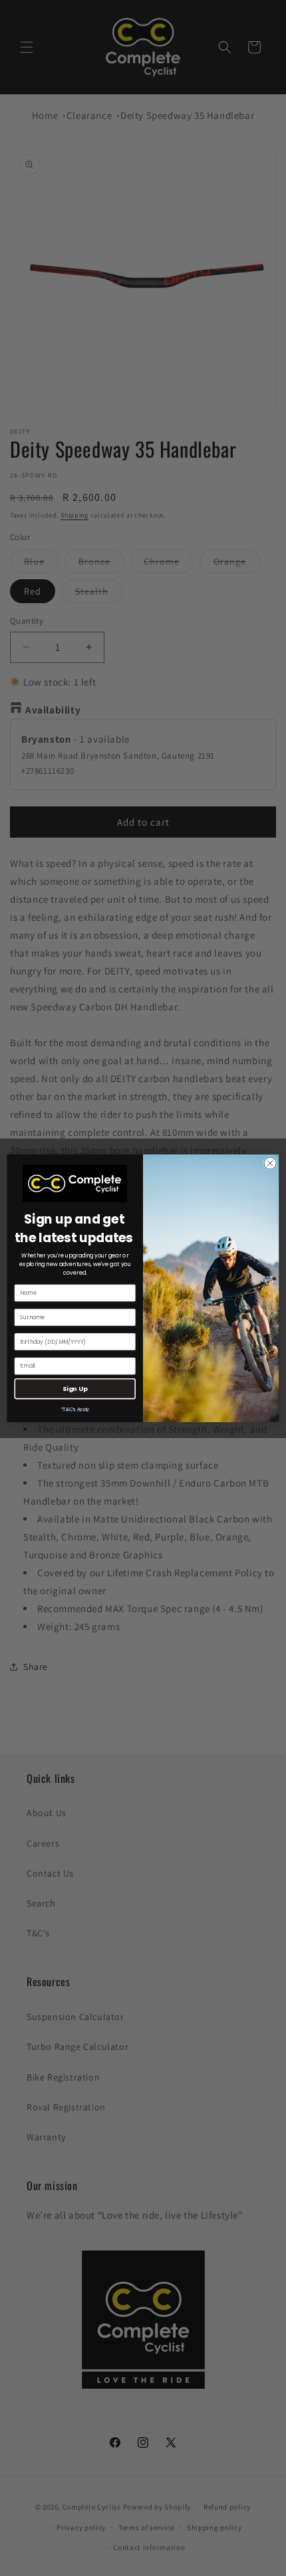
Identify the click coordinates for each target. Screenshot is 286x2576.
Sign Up (75, 1388)
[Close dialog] (270, 1163)
